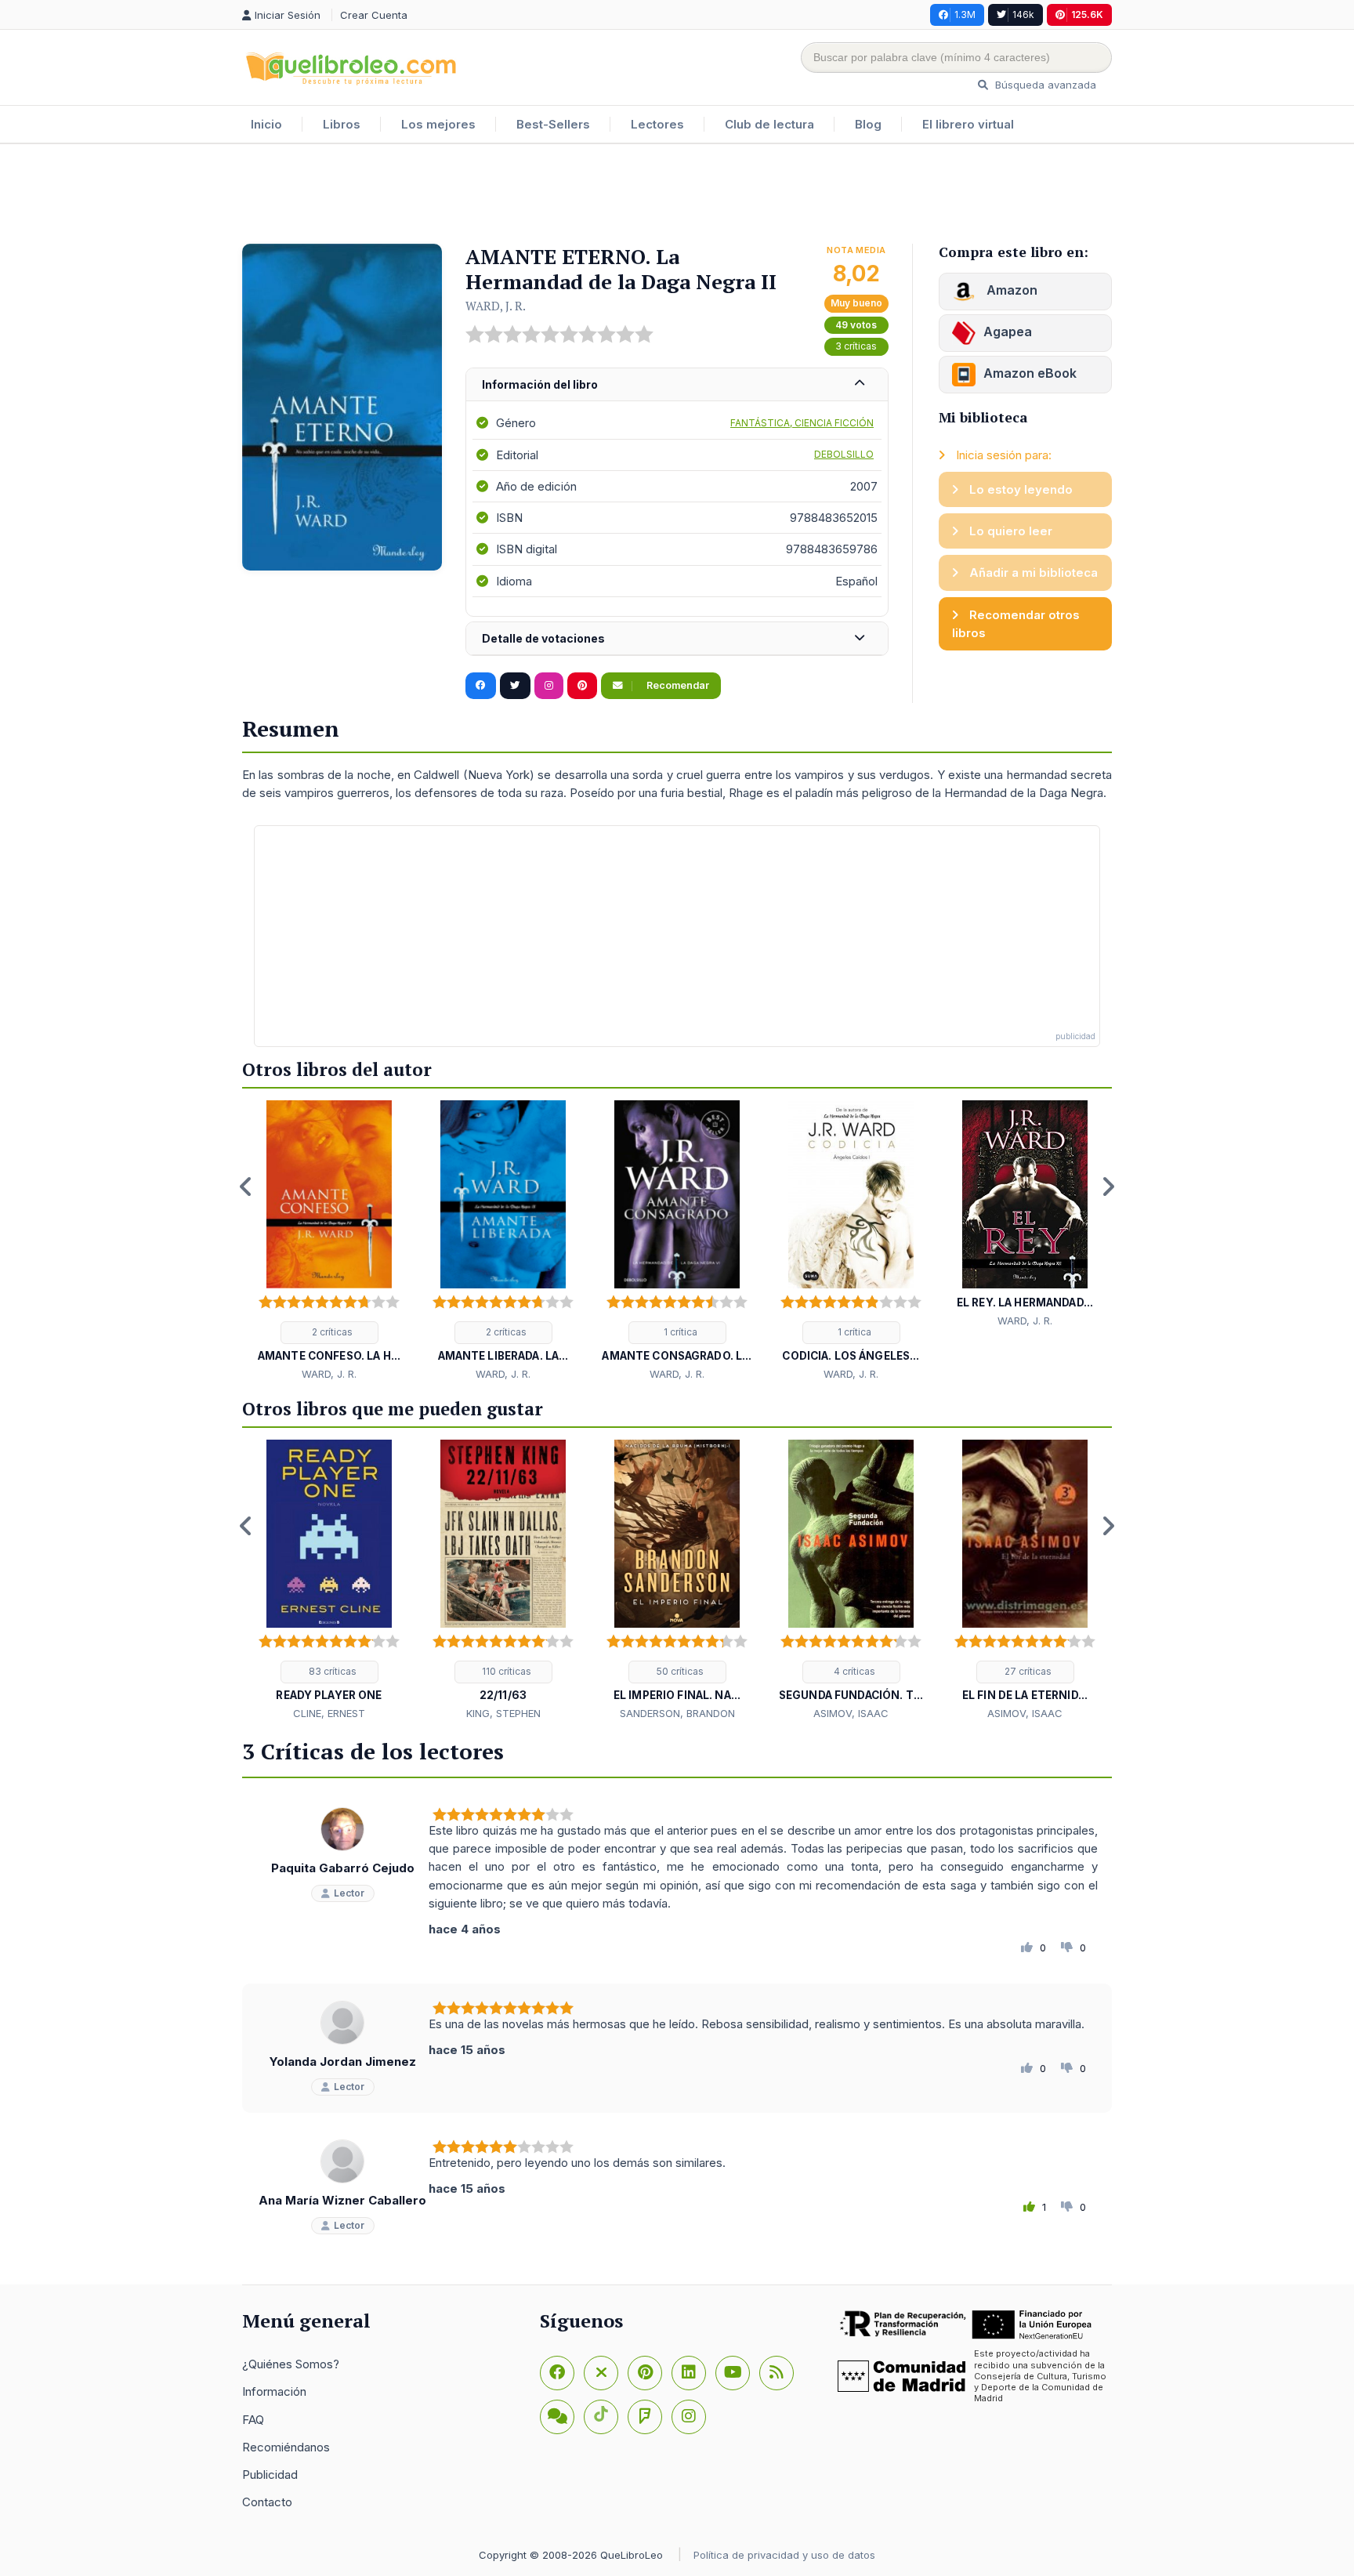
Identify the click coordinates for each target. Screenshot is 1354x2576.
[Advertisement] (677, 195)
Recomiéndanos (286, 2447)
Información (274, 2391)
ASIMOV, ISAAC (851, 1713)
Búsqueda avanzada (1044, 85)
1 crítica (679, 1332)
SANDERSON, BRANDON (677, 1713)
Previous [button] (246, 1187)
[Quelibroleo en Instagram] (549, 686)
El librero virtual (968, 124)
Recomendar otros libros (1016, 624)
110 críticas (505, 1671)
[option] (329, 1241)
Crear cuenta (374, 15)
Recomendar (677, 685)
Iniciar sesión (289, 15)
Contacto (267, 2502)
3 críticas (856, 346)
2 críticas (331, 1332)
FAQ (253, 2420)
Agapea (1008, 332)
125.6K (1087, 14)
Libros (342, 124)
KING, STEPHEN (503, 1713)
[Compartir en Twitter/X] (515, 686)
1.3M (965, 14)
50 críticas (679, 1671)
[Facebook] (557, 2373)
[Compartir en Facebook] (481, 686)
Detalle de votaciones (543, 638)
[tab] (677, 385)
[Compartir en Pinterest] (582, 686)
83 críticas (331, 1671)
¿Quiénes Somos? (291, 2364)
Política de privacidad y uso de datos (784, 2555)
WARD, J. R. (496, 306)
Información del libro (540, 384)
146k (1023, 14)
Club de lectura (769, 124)
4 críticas (853, 1671)
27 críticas (1027, 1671)
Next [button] (1108, 1187)
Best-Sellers (553, 124)
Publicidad (270, 2475)
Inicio (266, 124)
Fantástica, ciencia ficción (802, 423)
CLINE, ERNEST (329, 1713)
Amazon (1010, 290)
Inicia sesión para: (1002, 455)
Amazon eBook (1030, 373)
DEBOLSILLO (844, 454)
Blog (868, 124)
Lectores (657, 124)
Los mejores (438, 124)
